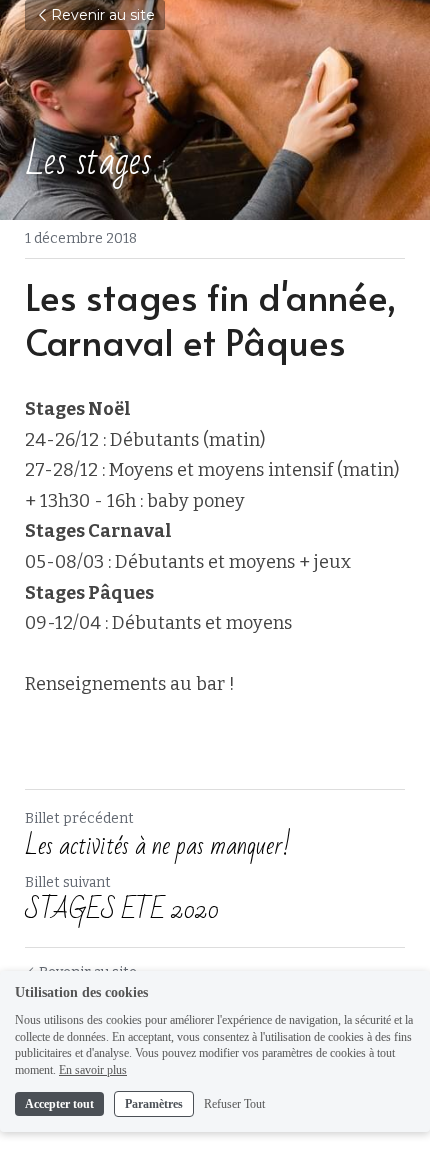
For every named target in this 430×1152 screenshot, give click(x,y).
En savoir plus (93, 1070)
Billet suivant (68, 882)
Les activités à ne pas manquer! (158, 846)
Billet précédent (79, 818)
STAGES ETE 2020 (122, 910)
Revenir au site (103, 15)
